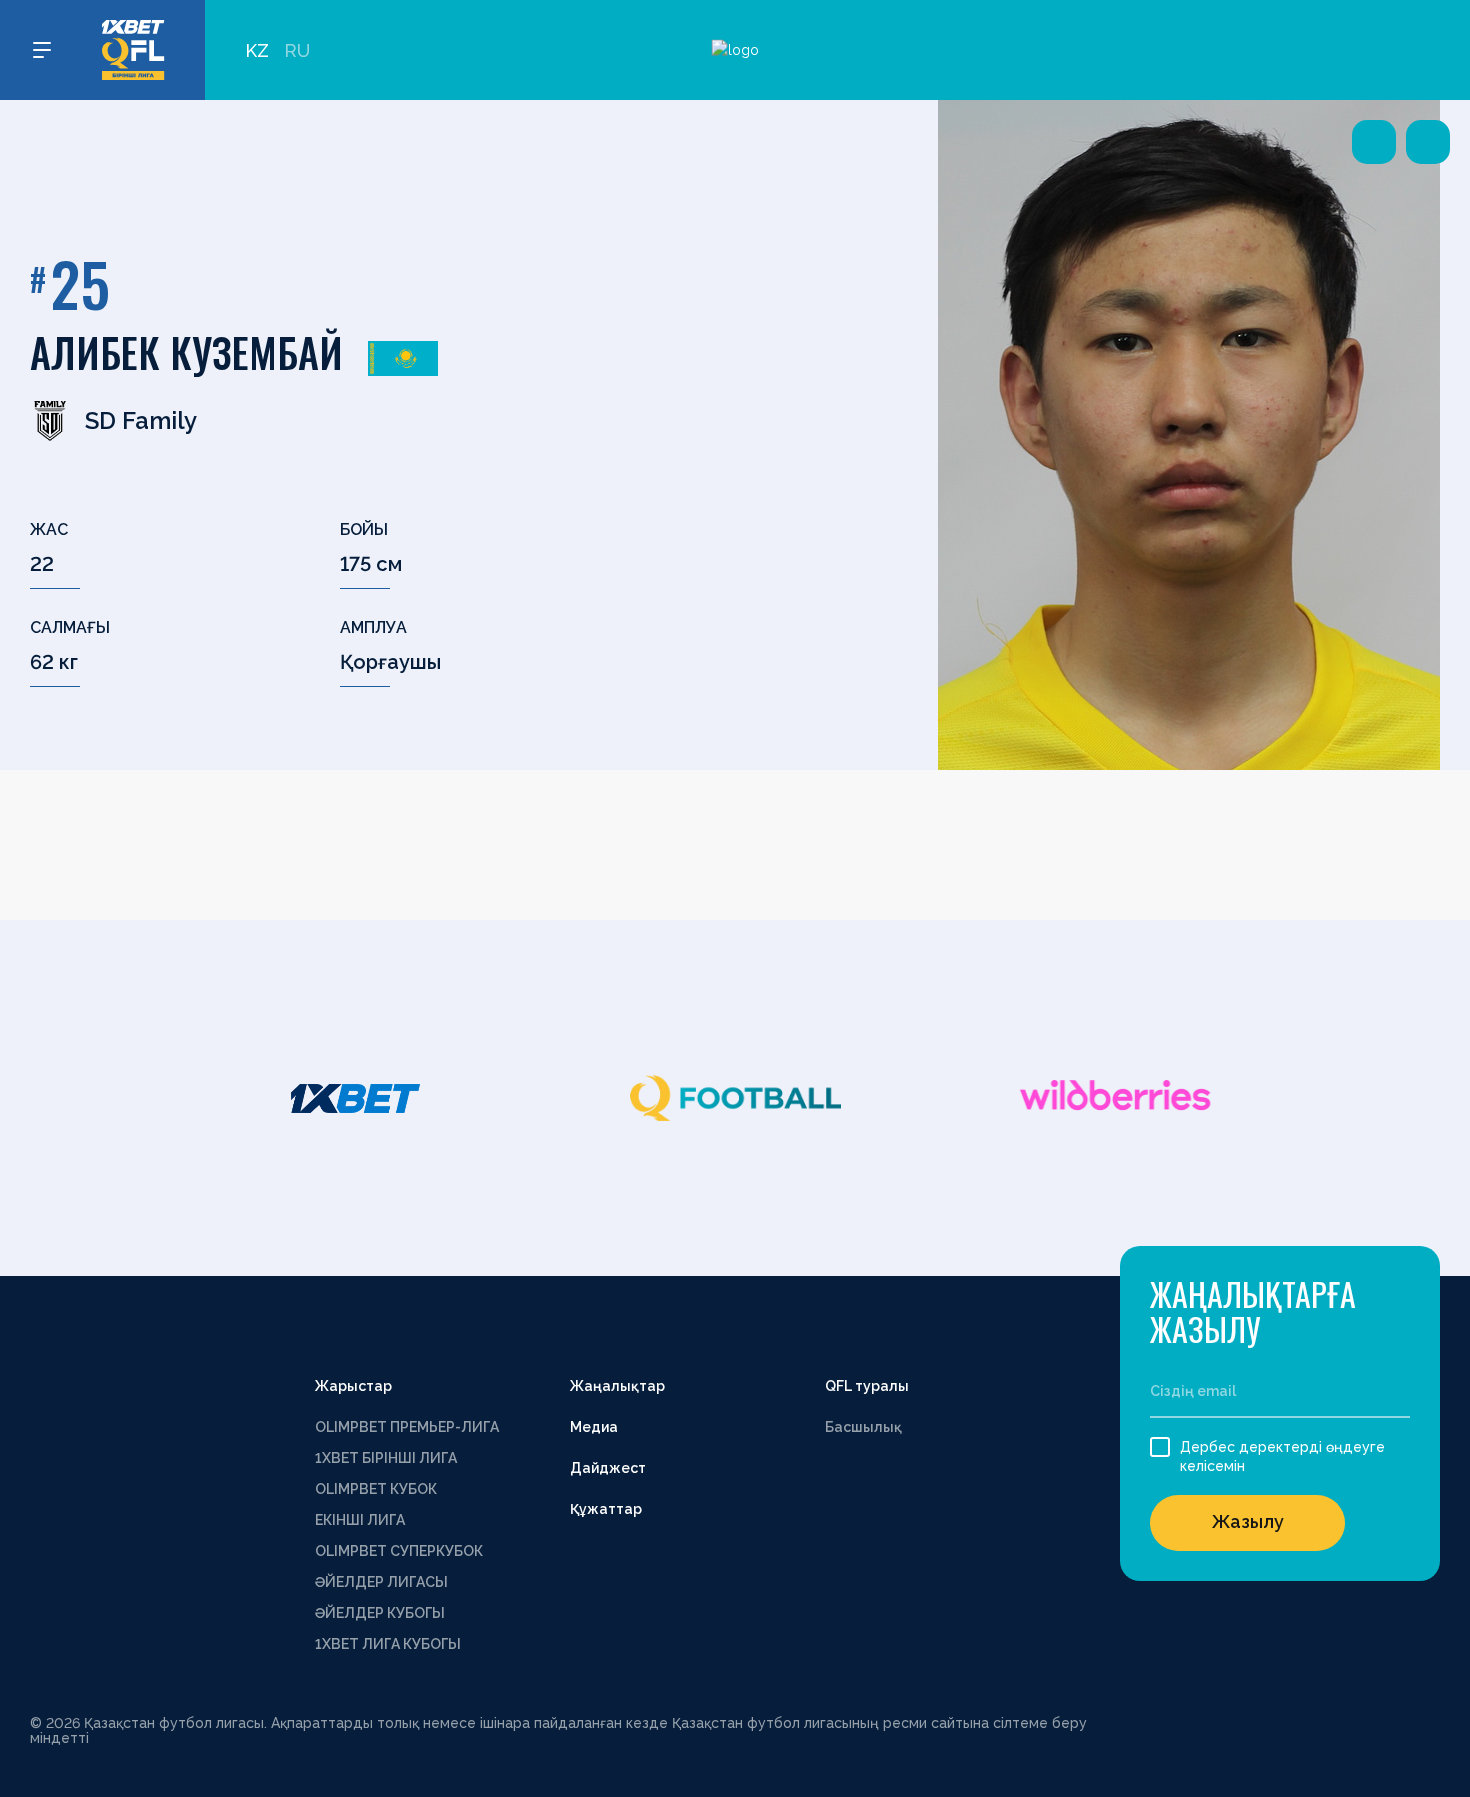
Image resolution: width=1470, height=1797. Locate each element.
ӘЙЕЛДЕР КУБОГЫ (380, 1613)
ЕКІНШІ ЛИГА (360, 1520)
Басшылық (863, 1427)
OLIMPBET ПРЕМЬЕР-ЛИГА (407, 1427)
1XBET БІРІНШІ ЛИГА (386, 1458)
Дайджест (608, 1468)
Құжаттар (606, 1509)
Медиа (594, 1427)
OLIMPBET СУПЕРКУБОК (399, 1551)
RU (297, 50)
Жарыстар (353, 1386)
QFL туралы (867, 1386)
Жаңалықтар (617, 1386)
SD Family (141, 420)
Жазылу (1248, 1521)
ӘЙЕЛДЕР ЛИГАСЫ (381, 1582)
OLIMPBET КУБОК (376, 1489)
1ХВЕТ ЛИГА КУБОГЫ (388, 1644)
